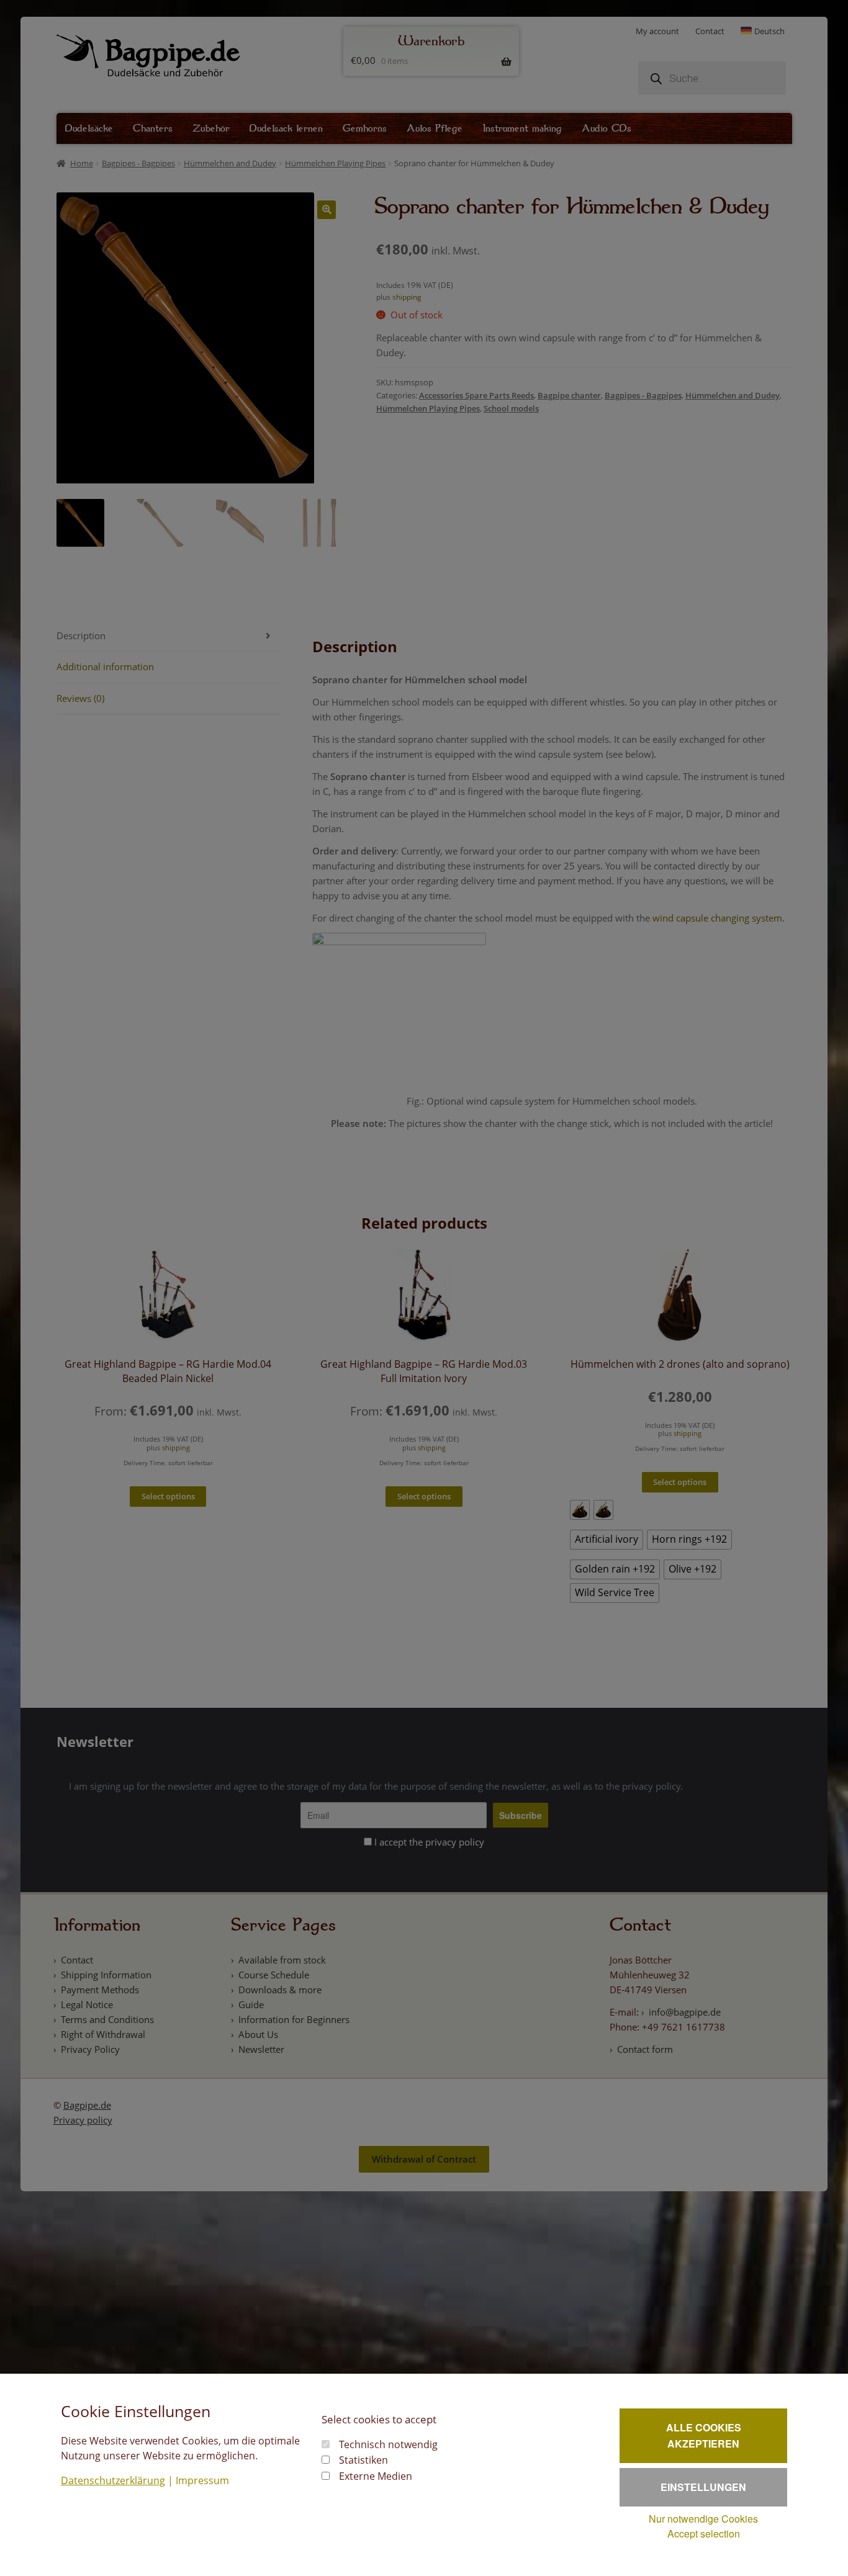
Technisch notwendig (388, 2444)
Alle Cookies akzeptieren (704, 2435)
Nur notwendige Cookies (703, 2519)
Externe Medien (376, 2476)
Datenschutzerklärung (113, 2480)
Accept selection (704, 2533)
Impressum (202, 2480)
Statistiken (363, 2460)
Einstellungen (703, 2487)
